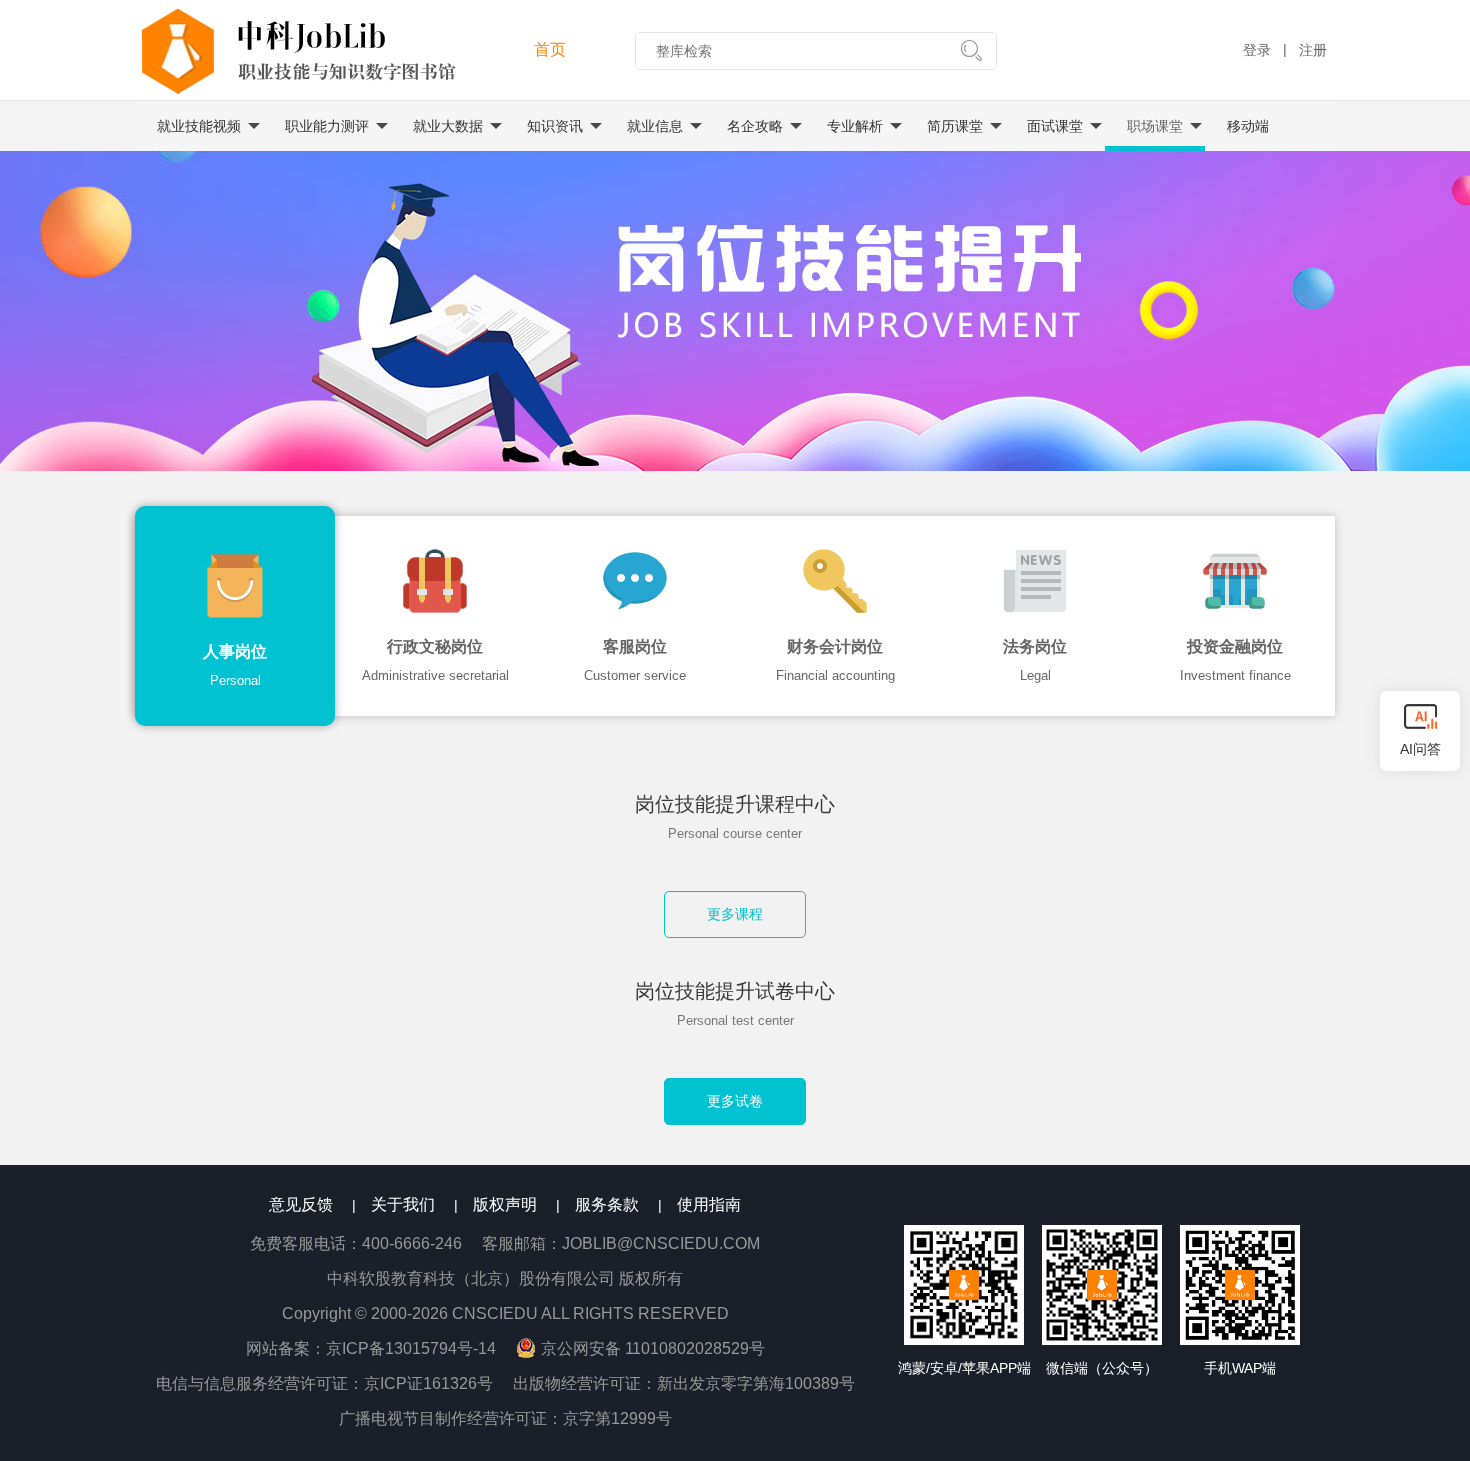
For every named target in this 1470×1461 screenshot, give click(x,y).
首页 (550, 49)
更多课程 (735, 914)
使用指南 (709, 1204)
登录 (1257, 50)
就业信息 (655, 126)
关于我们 (403, 1204)
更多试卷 (735, 1101)
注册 (1313, 50)
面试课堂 (1055, 126)
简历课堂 (955, 126)
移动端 (1248, 126)
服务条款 (607, 1204)
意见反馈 (301, 1204)
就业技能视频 (199, 126)
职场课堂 (1155, 126)
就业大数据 (448, 126)
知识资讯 (555, 126)
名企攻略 (755, 126)
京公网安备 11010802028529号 (653, 1348)
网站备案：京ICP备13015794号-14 (381, 1348)
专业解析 (855, 126)
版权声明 (505, 1204)
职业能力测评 (327, 126)
